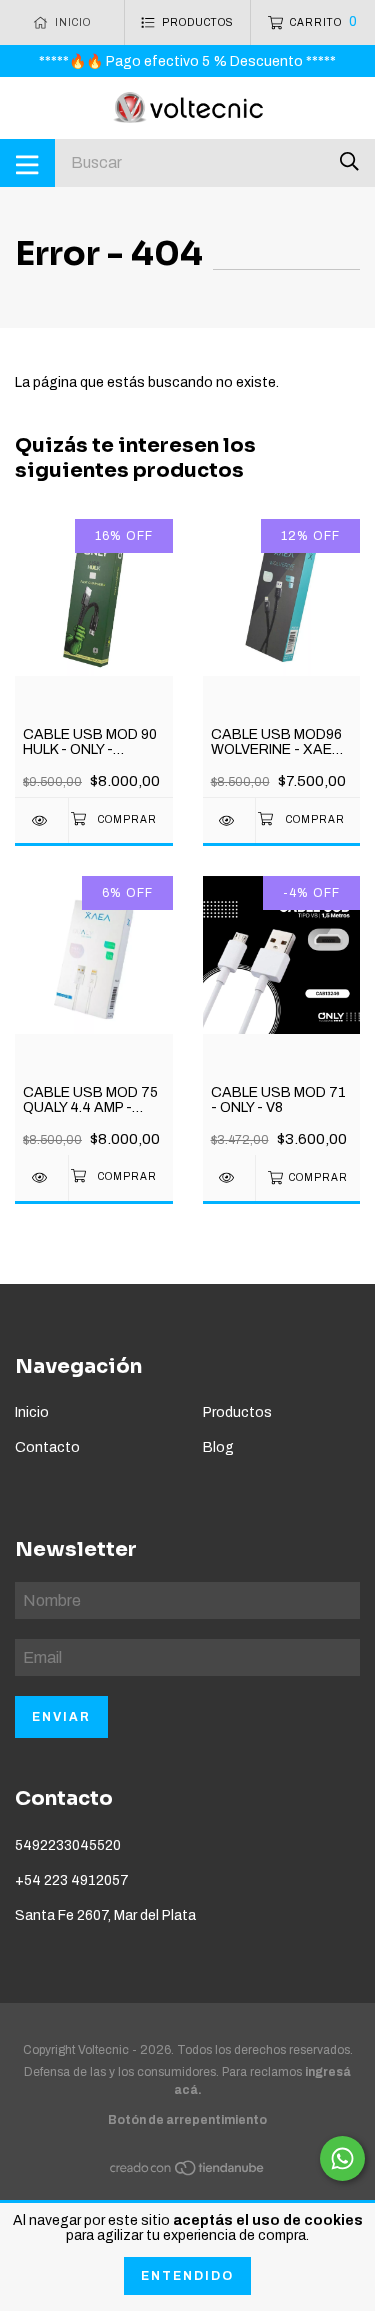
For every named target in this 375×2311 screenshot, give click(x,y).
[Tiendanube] (188, 2172)
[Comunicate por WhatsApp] (342, 2158)
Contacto (47, 1447)
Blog (218, 1447)
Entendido (187, 2276)
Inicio (32, 1412)
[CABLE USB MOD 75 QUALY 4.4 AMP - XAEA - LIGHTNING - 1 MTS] (41, 1177)
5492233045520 (68, 1845)
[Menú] (27, 163)
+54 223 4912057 (72, 1880)
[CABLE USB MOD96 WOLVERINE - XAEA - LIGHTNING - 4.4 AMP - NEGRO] (229, 820)
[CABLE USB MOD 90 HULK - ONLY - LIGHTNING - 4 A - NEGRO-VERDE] (41, 820)
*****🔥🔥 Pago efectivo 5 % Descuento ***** (187, 61)
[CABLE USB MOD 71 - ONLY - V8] (229, 1177)
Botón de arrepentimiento (187, 2120)
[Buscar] (349, 161)
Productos (237, 1412)
